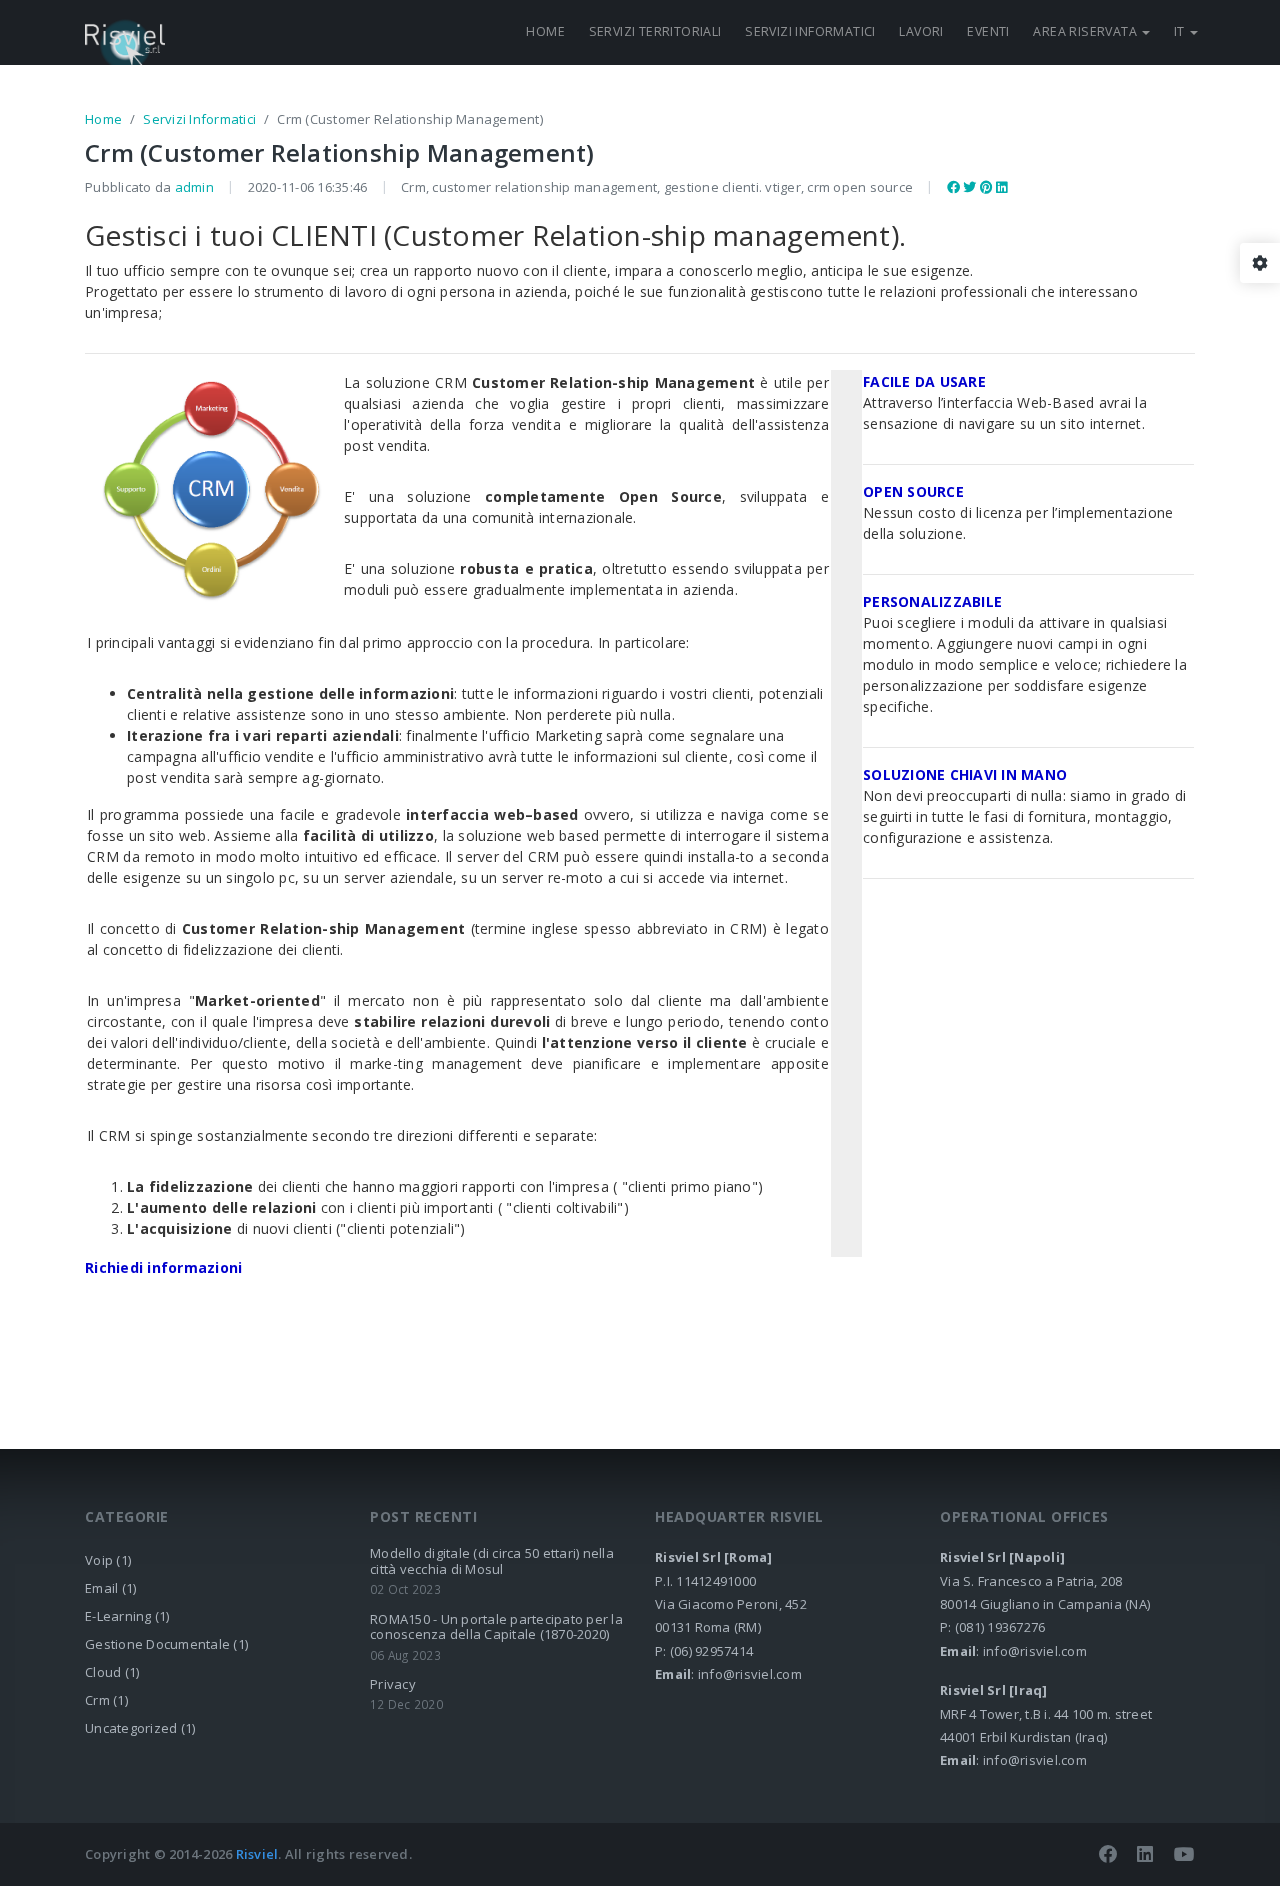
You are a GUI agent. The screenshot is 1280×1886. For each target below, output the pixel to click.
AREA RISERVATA (1086, 31)
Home (103, 119)
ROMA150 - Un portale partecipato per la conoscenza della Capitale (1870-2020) (496, 1627)
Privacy (393, 1684)
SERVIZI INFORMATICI (810, 31)
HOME (545, 31)
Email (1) (110, 1588)
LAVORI (921, 31)
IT (1181, 31)
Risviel (257, 1854)
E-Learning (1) (127, 1616)
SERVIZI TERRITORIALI (655, 31)
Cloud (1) (112, 1672)
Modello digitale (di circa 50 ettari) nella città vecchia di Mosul (492, 1561)
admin (194, 187)
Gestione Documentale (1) (166, 1644)
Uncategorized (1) (140, 1728)
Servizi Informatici (199, 119)
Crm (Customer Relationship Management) (340, 152)
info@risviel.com (750, 1674)
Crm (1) (106, 1700)
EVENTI (988, 31)
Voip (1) (108, 1560)
